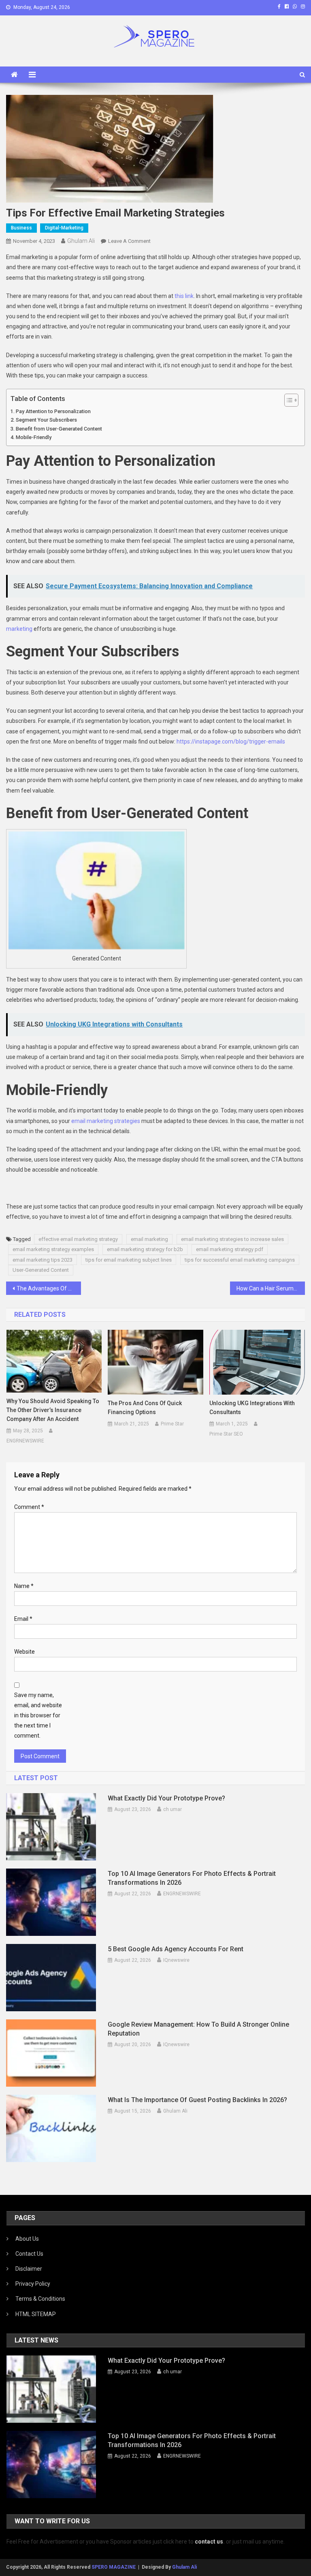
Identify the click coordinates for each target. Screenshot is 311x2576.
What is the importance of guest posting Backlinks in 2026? (197, 2100)
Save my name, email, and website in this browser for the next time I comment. (38, 1716)
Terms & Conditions (40, 2299)
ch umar (173, 1809)
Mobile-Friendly (34, 437)
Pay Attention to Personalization (53, 411)
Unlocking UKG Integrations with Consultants (252, 1408)
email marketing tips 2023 (43, 1260)
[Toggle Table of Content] (287, 400)
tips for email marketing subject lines (129, 1260)
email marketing (149, 1239)
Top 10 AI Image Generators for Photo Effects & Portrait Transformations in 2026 (192, 1878)
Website (24, 1652)
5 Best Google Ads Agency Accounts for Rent (176, 1949)
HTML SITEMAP (36, 2314)
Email (23, 1619)
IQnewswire (176, 1960)
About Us (27, 2239)
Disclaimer (29, 2269)
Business (21, 228)
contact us (209, 2542)
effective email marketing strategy (78, 1239)
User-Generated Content (41, 1270)
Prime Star (172, 1424)
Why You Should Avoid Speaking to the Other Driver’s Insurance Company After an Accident (53, 1410)
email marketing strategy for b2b (145, 1249)
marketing (19, 629)
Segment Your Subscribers (46, 420)
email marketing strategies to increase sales (232, 1239)
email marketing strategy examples (53, 1249)
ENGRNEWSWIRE (25, 1441)
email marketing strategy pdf (230, 1249)
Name (24, 1586)
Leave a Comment (129, 241)
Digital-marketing (64, 228)
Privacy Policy (33, 2284)
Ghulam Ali (81, 241)
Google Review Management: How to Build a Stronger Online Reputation (198, 2029)
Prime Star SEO (226, 1434)
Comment (29, 1507)
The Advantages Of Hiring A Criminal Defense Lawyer (49, 1288)
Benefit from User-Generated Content (59, 429)
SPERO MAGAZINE (114, 2567)
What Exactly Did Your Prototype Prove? (166, 1798)
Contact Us (29, 2254)
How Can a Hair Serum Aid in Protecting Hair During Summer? (271, 1288)
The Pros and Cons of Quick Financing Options (145, 1408)
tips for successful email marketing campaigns (240, 1260)
